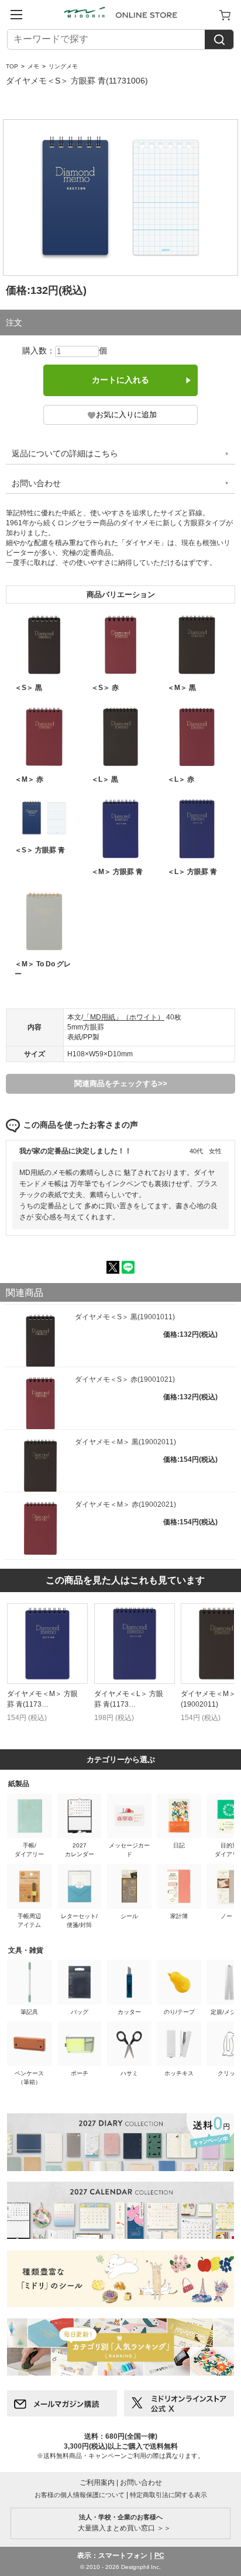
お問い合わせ (36, 483)
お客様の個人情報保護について (80, 2495)
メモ (33, 66)
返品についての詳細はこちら (65, 453)
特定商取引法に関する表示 (168, 2495)
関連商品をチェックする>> (121, 1084)
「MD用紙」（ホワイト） (124, 1017)
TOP (12, 66)
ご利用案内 (97, 2483)
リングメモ (63, 66)
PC (159, 2556)
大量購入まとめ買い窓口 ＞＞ (121, 2523)
